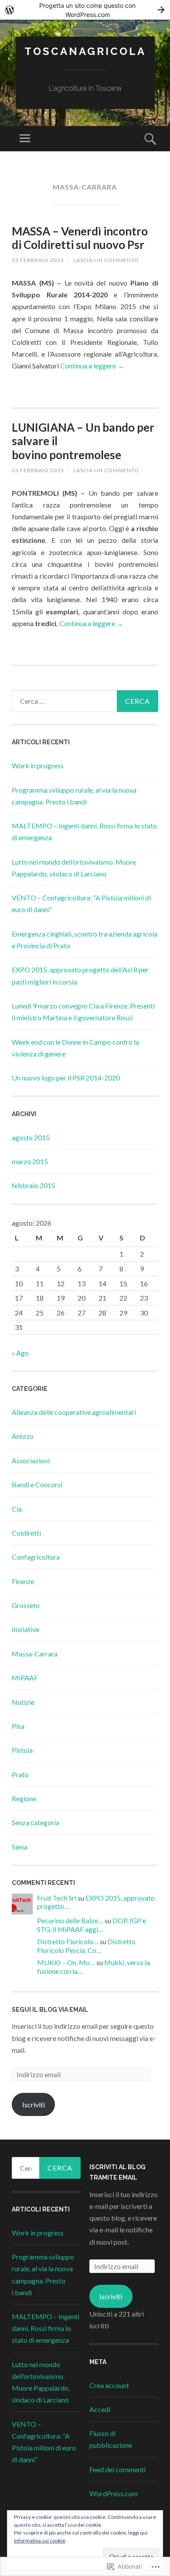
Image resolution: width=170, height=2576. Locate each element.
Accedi (100, 2409)
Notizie (23, 1702)
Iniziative (25, 1629)
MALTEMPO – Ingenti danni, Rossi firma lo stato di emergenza (46, 2328)
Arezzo (23, 1436)
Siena (20, 1847)
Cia (17, 1509)
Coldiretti (26, 1533)
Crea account (109, 2385)
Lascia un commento (106, 260)
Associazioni (31, 1460)
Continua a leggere (92, 366)
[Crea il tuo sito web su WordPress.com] (85, 10)
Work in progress (38, 765)
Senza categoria (36, 1822)
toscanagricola (85, 51)
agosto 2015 (31, 1137)
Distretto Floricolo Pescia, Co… (86, 1946)
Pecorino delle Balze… (70, 1920)
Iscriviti (34, 2104)
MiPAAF (25, 1678)
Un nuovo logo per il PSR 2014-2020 (66, 1078)
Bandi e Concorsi (37, 1484)
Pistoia (22, 1750)
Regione (24, 1798)
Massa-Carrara (35, 1654)
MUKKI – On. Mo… (66, 1962)
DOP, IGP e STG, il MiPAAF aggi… (92, 1925)
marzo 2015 (30, 1161)
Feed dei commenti (117, 2469)
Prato (20, 1774)
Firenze (23, 1581)
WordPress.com (114, 2493)
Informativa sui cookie (40, 2540)
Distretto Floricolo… (68, 1941)
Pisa (18, 1726)
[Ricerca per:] (85, 701)
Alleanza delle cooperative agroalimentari (74, 1412)
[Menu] (25, 139)
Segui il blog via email (50, 2010)
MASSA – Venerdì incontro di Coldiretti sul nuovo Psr (80, 238)
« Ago (20, 1353)
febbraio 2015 (34, 1185)
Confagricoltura (36, 1557)
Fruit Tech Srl (57, 1898)
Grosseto (26, 1605)
